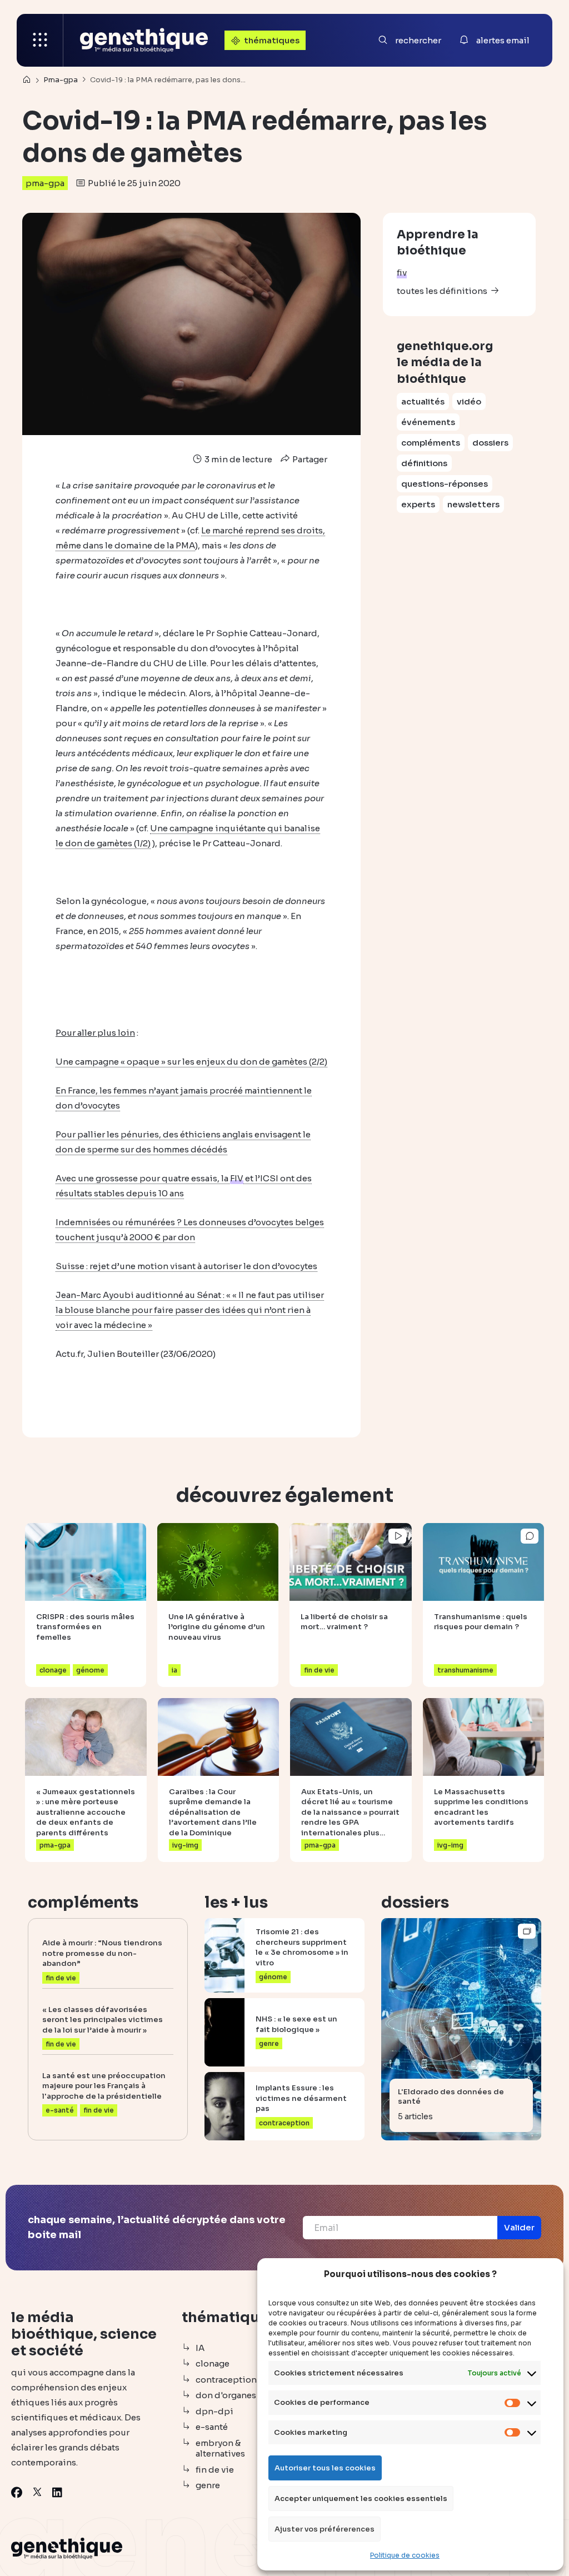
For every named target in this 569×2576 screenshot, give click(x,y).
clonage (213, 2363)
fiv (402, 273)
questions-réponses (445, 484)
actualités (423, 401)
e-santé (212, 2427)
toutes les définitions (442, 291)
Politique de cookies (405, 2555)
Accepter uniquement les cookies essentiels (361, 2498)
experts (418, 504)
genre (208, 2485)
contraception (226, 2380)
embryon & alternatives (220, 2448)
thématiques (272, 40)
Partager (309, 459)
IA (200, 2348)
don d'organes (226, 2395)
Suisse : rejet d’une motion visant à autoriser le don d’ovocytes (186, 1266)
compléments (431, 443)
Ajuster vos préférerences (325, 2529)
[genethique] (144, 40)
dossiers (490, 443)
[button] (519, 2228)
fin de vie (215, 2470)
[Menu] (40, 40)
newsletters (473, 504)
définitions (424, 463)
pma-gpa (45, 183)
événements (428, 422)
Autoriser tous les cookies (325, 2468)
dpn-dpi (214, 2411)
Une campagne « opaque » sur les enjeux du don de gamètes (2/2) (191, 1062)
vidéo (469, 401)
